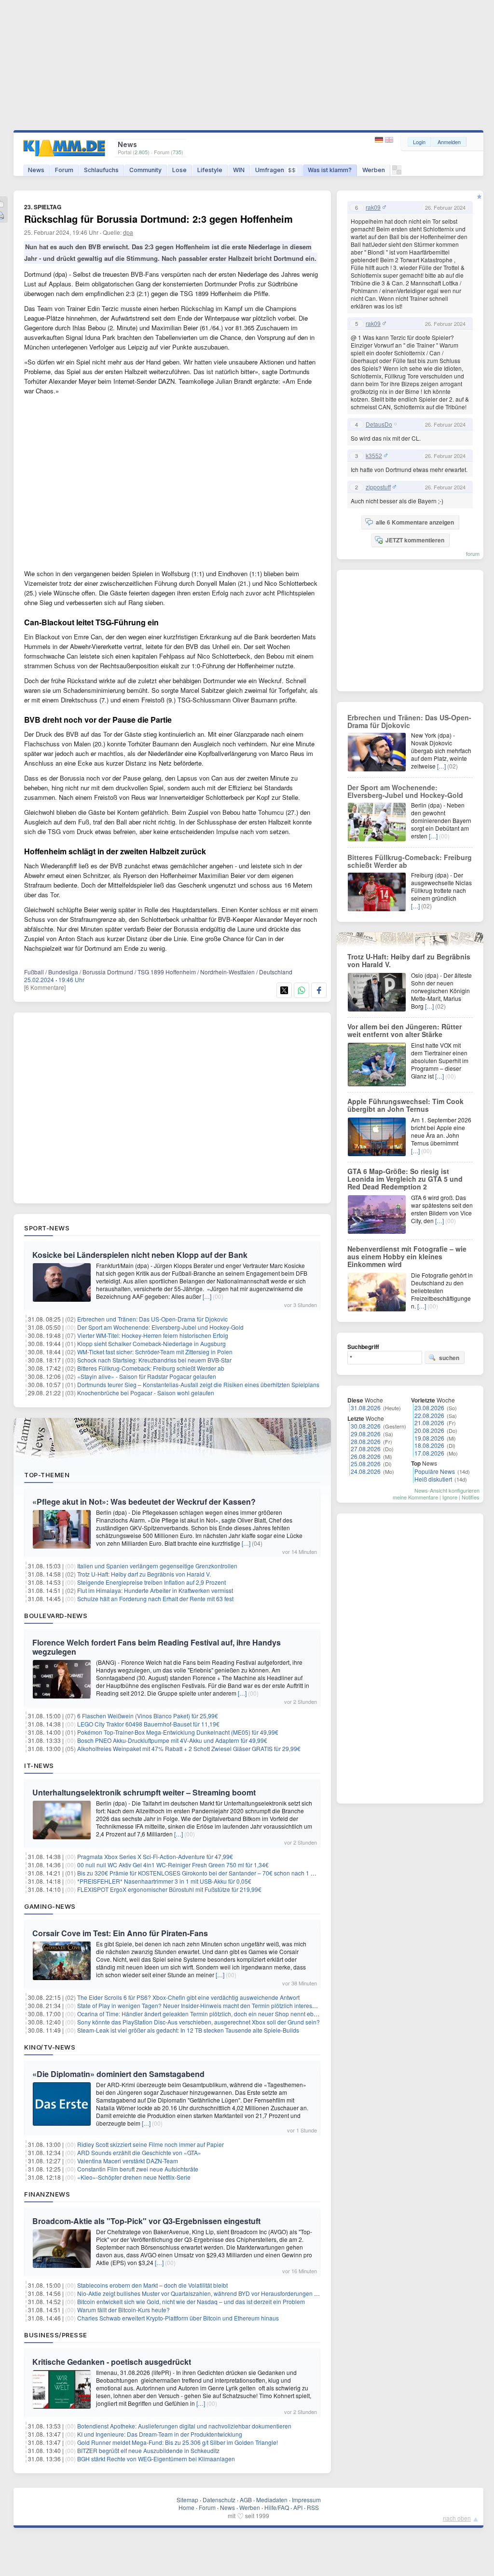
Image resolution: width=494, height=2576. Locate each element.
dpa (128, 232)
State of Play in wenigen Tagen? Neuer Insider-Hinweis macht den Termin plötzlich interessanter (203, 2005)
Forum (64, 170)
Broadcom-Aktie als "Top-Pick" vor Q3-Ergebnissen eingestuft (146, 2221)
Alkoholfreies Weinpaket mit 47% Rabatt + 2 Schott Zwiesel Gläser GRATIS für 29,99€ (189, 1748)
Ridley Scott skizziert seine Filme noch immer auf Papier (151, 2144)
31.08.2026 (366, 1408)
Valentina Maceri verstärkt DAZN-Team (128, 2161)
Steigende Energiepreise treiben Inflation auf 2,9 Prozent (151, 1582)
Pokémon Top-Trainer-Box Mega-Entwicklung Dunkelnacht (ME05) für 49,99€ (178, 1732)
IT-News (39, 1766)
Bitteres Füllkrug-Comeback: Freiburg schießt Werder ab (151, 1368)
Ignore (450, 1497)
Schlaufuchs (101, 170)
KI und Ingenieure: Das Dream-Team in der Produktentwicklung (160, 2434)
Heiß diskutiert (433, 1479)
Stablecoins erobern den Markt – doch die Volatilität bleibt (152, 2285)
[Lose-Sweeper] (397, 172)
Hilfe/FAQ (277, 2507)
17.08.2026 (429, 1453)
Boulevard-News (56, 1616)
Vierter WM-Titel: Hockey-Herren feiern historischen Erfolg (153, 1335)
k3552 (374, 456)
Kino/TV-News (50, 2047)
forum (473, 553)
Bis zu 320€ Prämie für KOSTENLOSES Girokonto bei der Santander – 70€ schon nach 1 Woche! (204, 1873)
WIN (239, 170)
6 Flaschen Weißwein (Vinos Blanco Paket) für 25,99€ (148, 1716)
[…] (207, 1296)
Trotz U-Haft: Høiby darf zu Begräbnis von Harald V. (144, 1574)
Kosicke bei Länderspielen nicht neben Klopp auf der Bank (140, 1255)
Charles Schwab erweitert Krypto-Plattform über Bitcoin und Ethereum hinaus (178, 2318)
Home (186, 2507)
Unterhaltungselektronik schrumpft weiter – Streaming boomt (144, 1792)
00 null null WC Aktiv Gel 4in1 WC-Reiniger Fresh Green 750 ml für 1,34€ (173, 1865)
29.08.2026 (366, 1434)
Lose (179, 170)
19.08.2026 (429, 1438)
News (36, 170)
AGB (246, 2500)
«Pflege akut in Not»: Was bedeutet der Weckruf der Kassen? (144, 1502)
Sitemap (187, 2500)
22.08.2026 (429, 1415)
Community (145, 170)
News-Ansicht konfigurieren (447, 1490)
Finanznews (47, 2194)
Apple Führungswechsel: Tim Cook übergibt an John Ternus (405, 1105)
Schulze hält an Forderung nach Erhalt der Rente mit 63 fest (155, 1598)
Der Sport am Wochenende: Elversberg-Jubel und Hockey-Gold (160, 1327)
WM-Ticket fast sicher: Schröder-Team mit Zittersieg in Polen (155, 1352)
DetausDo (379, 424)
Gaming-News (50, 1906)
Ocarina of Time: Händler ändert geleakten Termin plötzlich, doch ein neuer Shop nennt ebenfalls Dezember (219, 2014)
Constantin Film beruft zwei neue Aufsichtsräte (138, 2169)
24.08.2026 (366, 1471)
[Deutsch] (380, 140)
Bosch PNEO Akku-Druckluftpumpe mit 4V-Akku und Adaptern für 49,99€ (172, 1740)
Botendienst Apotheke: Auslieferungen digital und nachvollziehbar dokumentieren (184, 2426)
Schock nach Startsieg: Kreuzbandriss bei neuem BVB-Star (154, 1360)
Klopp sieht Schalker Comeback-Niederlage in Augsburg (151, 1343)
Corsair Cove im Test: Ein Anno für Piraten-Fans (120, 1933)
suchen (449, 1358)
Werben (374, 170)
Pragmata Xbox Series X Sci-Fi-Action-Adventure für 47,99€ (155, 1856)
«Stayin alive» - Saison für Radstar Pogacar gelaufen (147, 1376)
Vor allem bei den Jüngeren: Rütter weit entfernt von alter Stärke (405, 1030)
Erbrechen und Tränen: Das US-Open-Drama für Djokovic (152, 1319)
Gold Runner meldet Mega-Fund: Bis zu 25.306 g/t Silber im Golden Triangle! (178, 2442)
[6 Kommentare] (45, 987)
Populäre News (435, 1471)
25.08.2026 (366, 1463)
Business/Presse (56, 2335)
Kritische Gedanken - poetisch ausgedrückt (112, 2362)
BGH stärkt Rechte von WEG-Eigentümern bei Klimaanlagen (156, 2459)
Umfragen (275, 170)
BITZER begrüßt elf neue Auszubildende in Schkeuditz (148, 2450)
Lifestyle (210, 170)
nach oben (457, 2518)
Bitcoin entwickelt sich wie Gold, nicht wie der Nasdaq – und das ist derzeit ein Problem (191, 2301)
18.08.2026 (429, 1445)
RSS (313, 2507)
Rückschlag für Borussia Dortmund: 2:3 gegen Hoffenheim (158, 219)
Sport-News (47, 1228)
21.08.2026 (429, 1423)
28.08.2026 (366, 1441)
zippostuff (378, 487)
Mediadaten (272, 2500)
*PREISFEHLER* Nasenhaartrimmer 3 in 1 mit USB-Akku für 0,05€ (164, 1881)
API (298, 2507)
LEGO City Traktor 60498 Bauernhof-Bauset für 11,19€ (148, 1724)
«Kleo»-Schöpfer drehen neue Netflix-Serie (134, 2177)
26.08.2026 (366, 1456)
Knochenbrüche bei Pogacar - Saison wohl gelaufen (146, 1393)
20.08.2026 (429, 1430)
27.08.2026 (366, 1449)
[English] (389, 140)
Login (419, 142)
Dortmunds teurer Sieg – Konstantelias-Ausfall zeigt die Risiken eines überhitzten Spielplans (198, 1384)
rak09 (373, 207)
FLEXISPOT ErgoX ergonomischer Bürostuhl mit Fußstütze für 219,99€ (169, 1889)
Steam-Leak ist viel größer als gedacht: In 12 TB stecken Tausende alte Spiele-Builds (188, 2030)
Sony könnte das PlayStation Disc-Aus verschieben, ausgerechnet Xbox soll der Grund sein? (199, 2022)
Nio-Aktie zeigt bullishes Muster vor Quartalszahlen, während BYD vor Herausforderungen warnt (203, 2293)
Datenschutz (219, 2500)
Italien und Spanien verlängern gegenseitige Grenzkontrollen (157, 1566)
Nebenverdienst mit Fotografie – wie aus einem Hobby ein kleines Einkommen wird (407, 1256)
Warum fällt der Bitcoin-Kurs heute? (123, 2310)
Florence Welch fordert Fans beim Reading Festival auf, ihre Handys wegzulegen (157, 1647)
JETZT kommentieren (415, 540)
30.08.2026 (366, 1426)
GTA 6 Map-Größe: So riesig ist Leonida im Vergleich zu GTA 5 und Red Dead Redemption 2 (405, 1179)
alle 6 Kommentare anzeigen (415, 522)
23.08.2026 (429, 1408)
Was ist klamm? (330, 170)
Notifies (471, 1497)
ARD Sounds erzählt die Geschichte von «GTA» (139, 2152)
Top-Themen (47, 1475)
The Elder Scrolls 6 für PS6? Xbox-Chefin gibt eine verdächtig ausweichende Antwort (188, 1997)
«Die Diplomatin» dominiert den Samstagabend (118, 2074)
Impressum (306, 2500)
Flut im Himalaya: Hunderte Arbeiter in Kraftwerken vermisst (155, 1590)
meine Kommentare (415, 1497)
